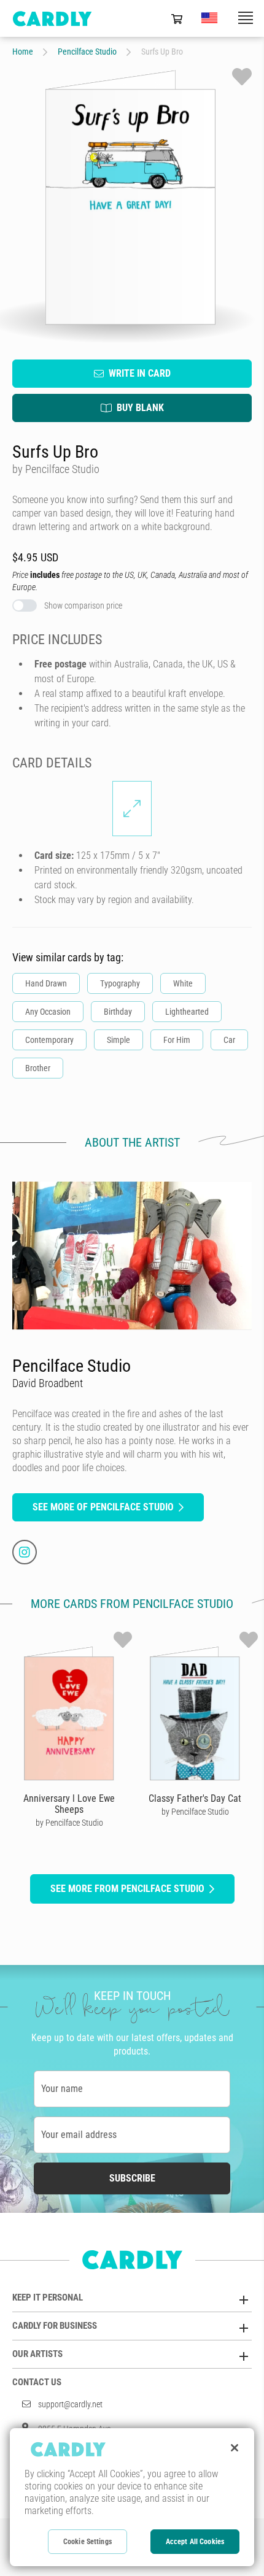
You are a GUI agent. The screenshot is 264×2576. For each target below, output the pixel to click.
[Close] (235, 2448)
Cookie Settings (87, 2542)
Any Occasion (48, 1012)
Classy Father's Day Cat (195, 1798)
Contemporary (49, 1040)
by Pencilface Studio (69, 1823)
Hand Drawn (46, 983)
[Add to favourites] (242, 77)
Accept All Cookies (195, 2542)
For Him (177, 1040)
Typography (120, 983)
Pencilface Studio (87, 52)
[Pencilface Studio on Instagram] (25, 1552)
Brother (38, 1068)
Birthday (118, 1012)
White (183, 983)
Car (229, 1040)
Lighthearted (187, 1012)
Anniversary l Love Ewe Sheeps (69, 1804)
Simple (118, 1040)
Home (23, 52)
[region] (132, 2497)
